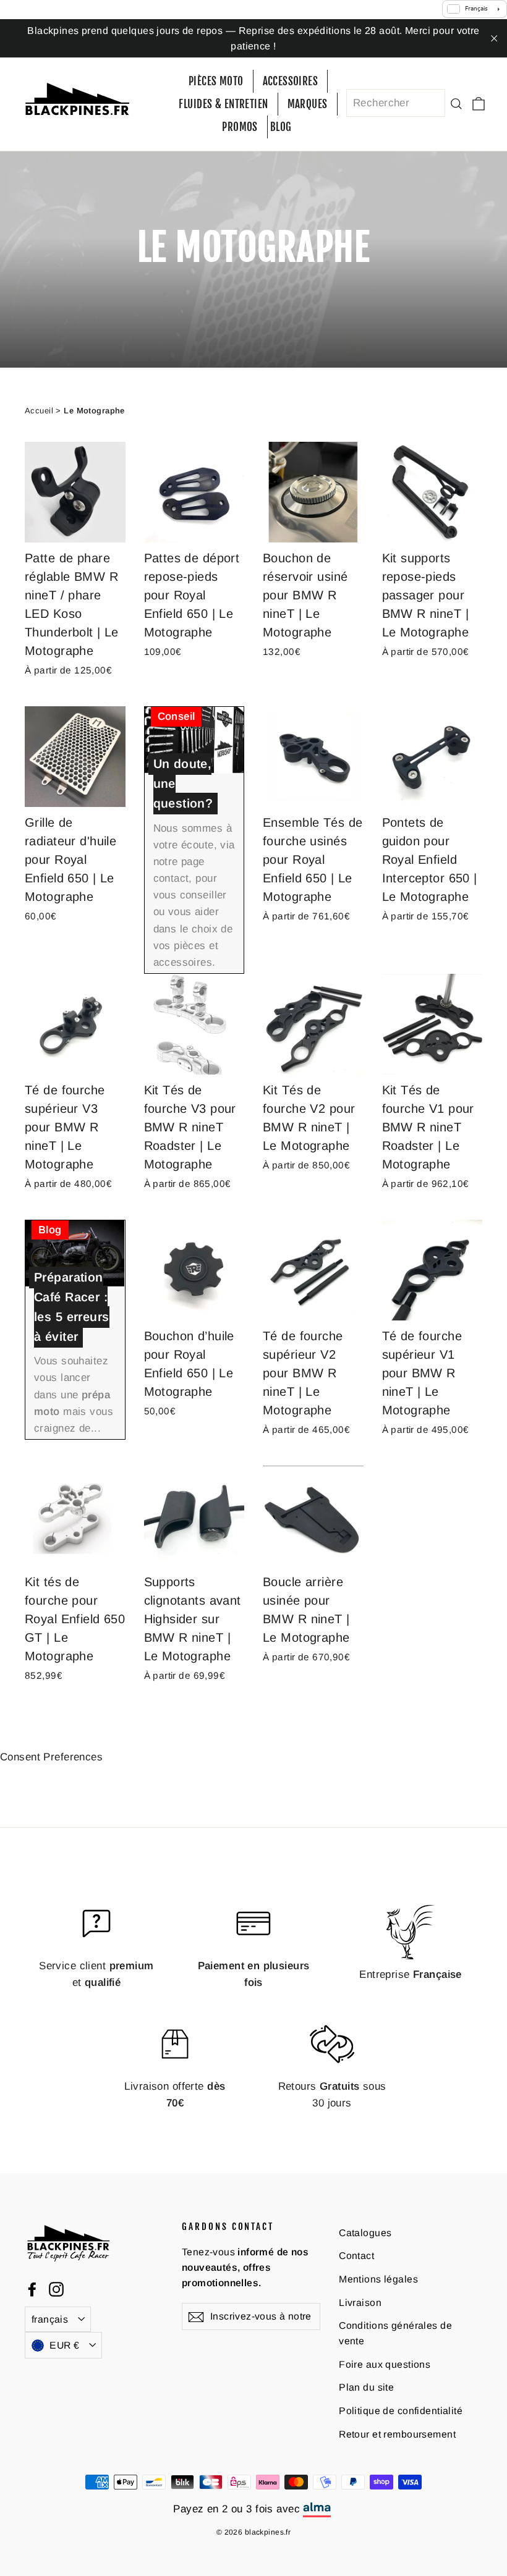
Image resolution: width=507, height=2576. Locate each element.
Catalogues (365, 2233)
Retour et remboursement (397, 2434)
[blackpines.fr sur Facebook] (32, 2289)
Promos (240, 127)
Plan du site (366, 2387)
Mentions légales (378, 2279)
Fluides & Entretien (223, 104)
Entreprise (411, 1974)
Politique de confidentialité (401, 2411)
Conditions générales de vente (395, 2333)
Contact (356, 2256)
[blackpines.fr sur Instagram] (56, 2289)
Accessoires (291, 81)
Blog (281, 127)
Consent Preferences (51, 1757)
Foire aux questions (385, 2364)
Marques (308, 104)
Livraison (360, 2303)
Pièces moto (216, 81)
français (50, 2319)
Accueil (39, 411)
